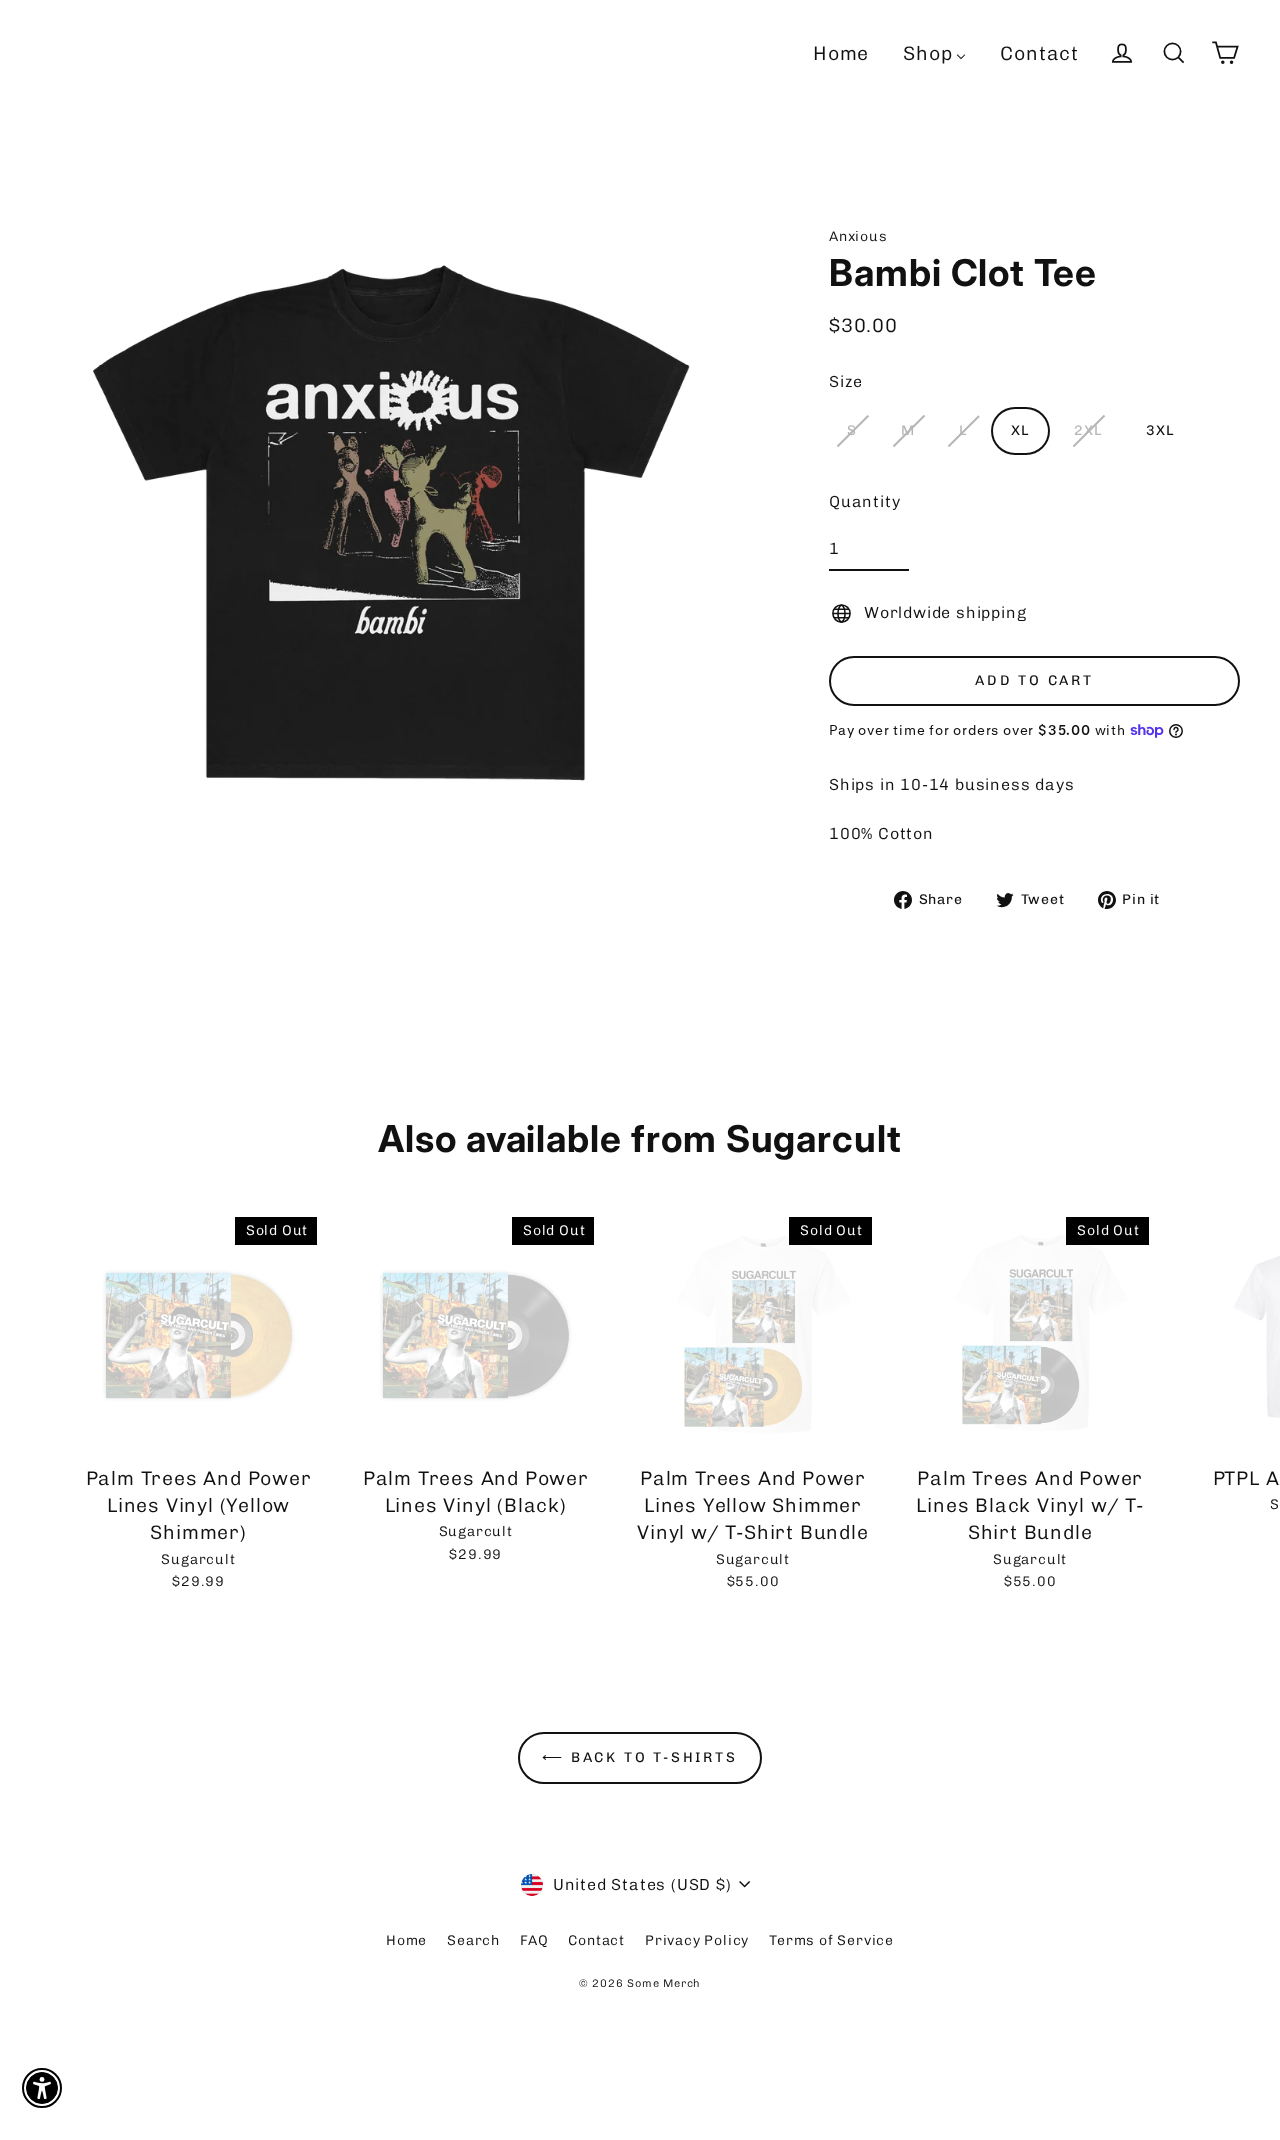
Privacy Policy (697, 1940)
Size (846, 381)
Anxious (858, 236)
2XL (1088, 430)
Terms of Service (831, 1940)
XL (1020, 430)
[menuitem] (841, 53)
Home (406, 1940)
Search (473, 1940)
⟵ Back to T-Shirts (639, 1757)
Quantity (864, 501)
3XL (1160, 430)
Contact (596, 1940)
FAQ (534, 1940)
